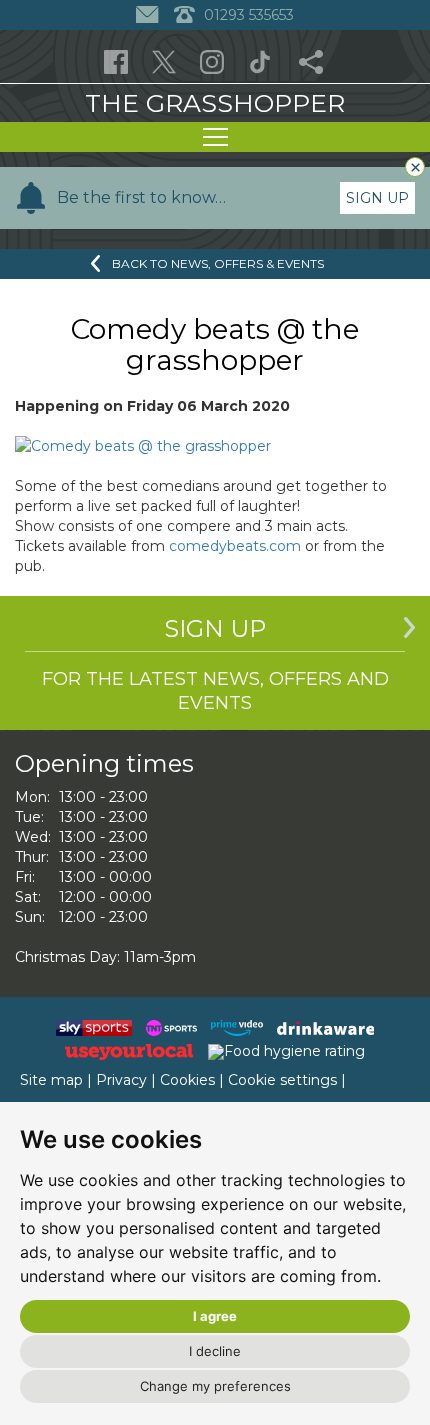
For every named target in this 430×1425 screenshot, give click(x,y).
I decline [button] (215, 1351)
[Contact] (149, 15)
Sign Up (377, 198)
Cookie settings (282, 1080)
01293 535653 (247, 15)
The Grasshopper (215, 103)
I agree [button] (215, 1316)
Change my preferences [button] (215, 1386)
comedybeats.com (235, 546)
